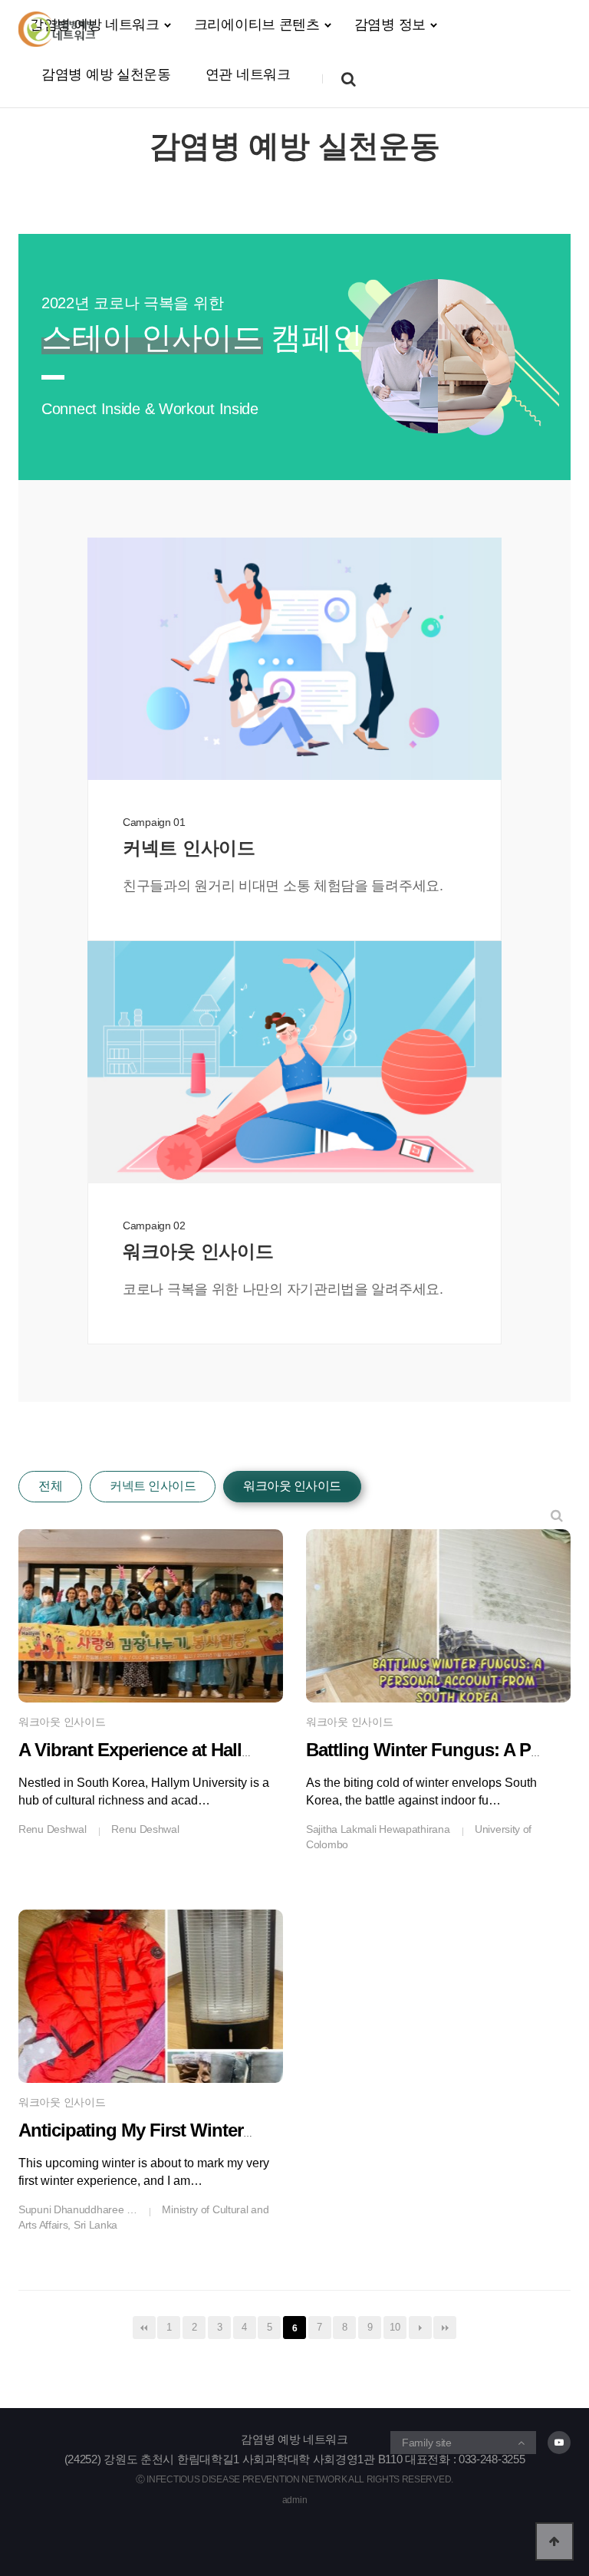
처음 (144, 2328)
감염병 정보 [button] (390, 25)
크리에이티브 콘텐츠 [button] (257, 25)
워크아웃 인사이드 (292, 1486)
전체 (50, 1486)
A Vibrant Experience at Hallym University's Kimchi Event (247, 1750)
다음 (420, 2328)
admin (295, 2500)
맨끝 (445, 2328)
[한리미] (57, 29)
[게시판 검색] (557, 1516)
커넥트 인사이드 (153, 1486)
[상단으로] (554, 2541)
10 (395, 2327)
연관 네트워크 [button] (248, 74)
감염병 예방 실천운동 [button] (106, 74)
